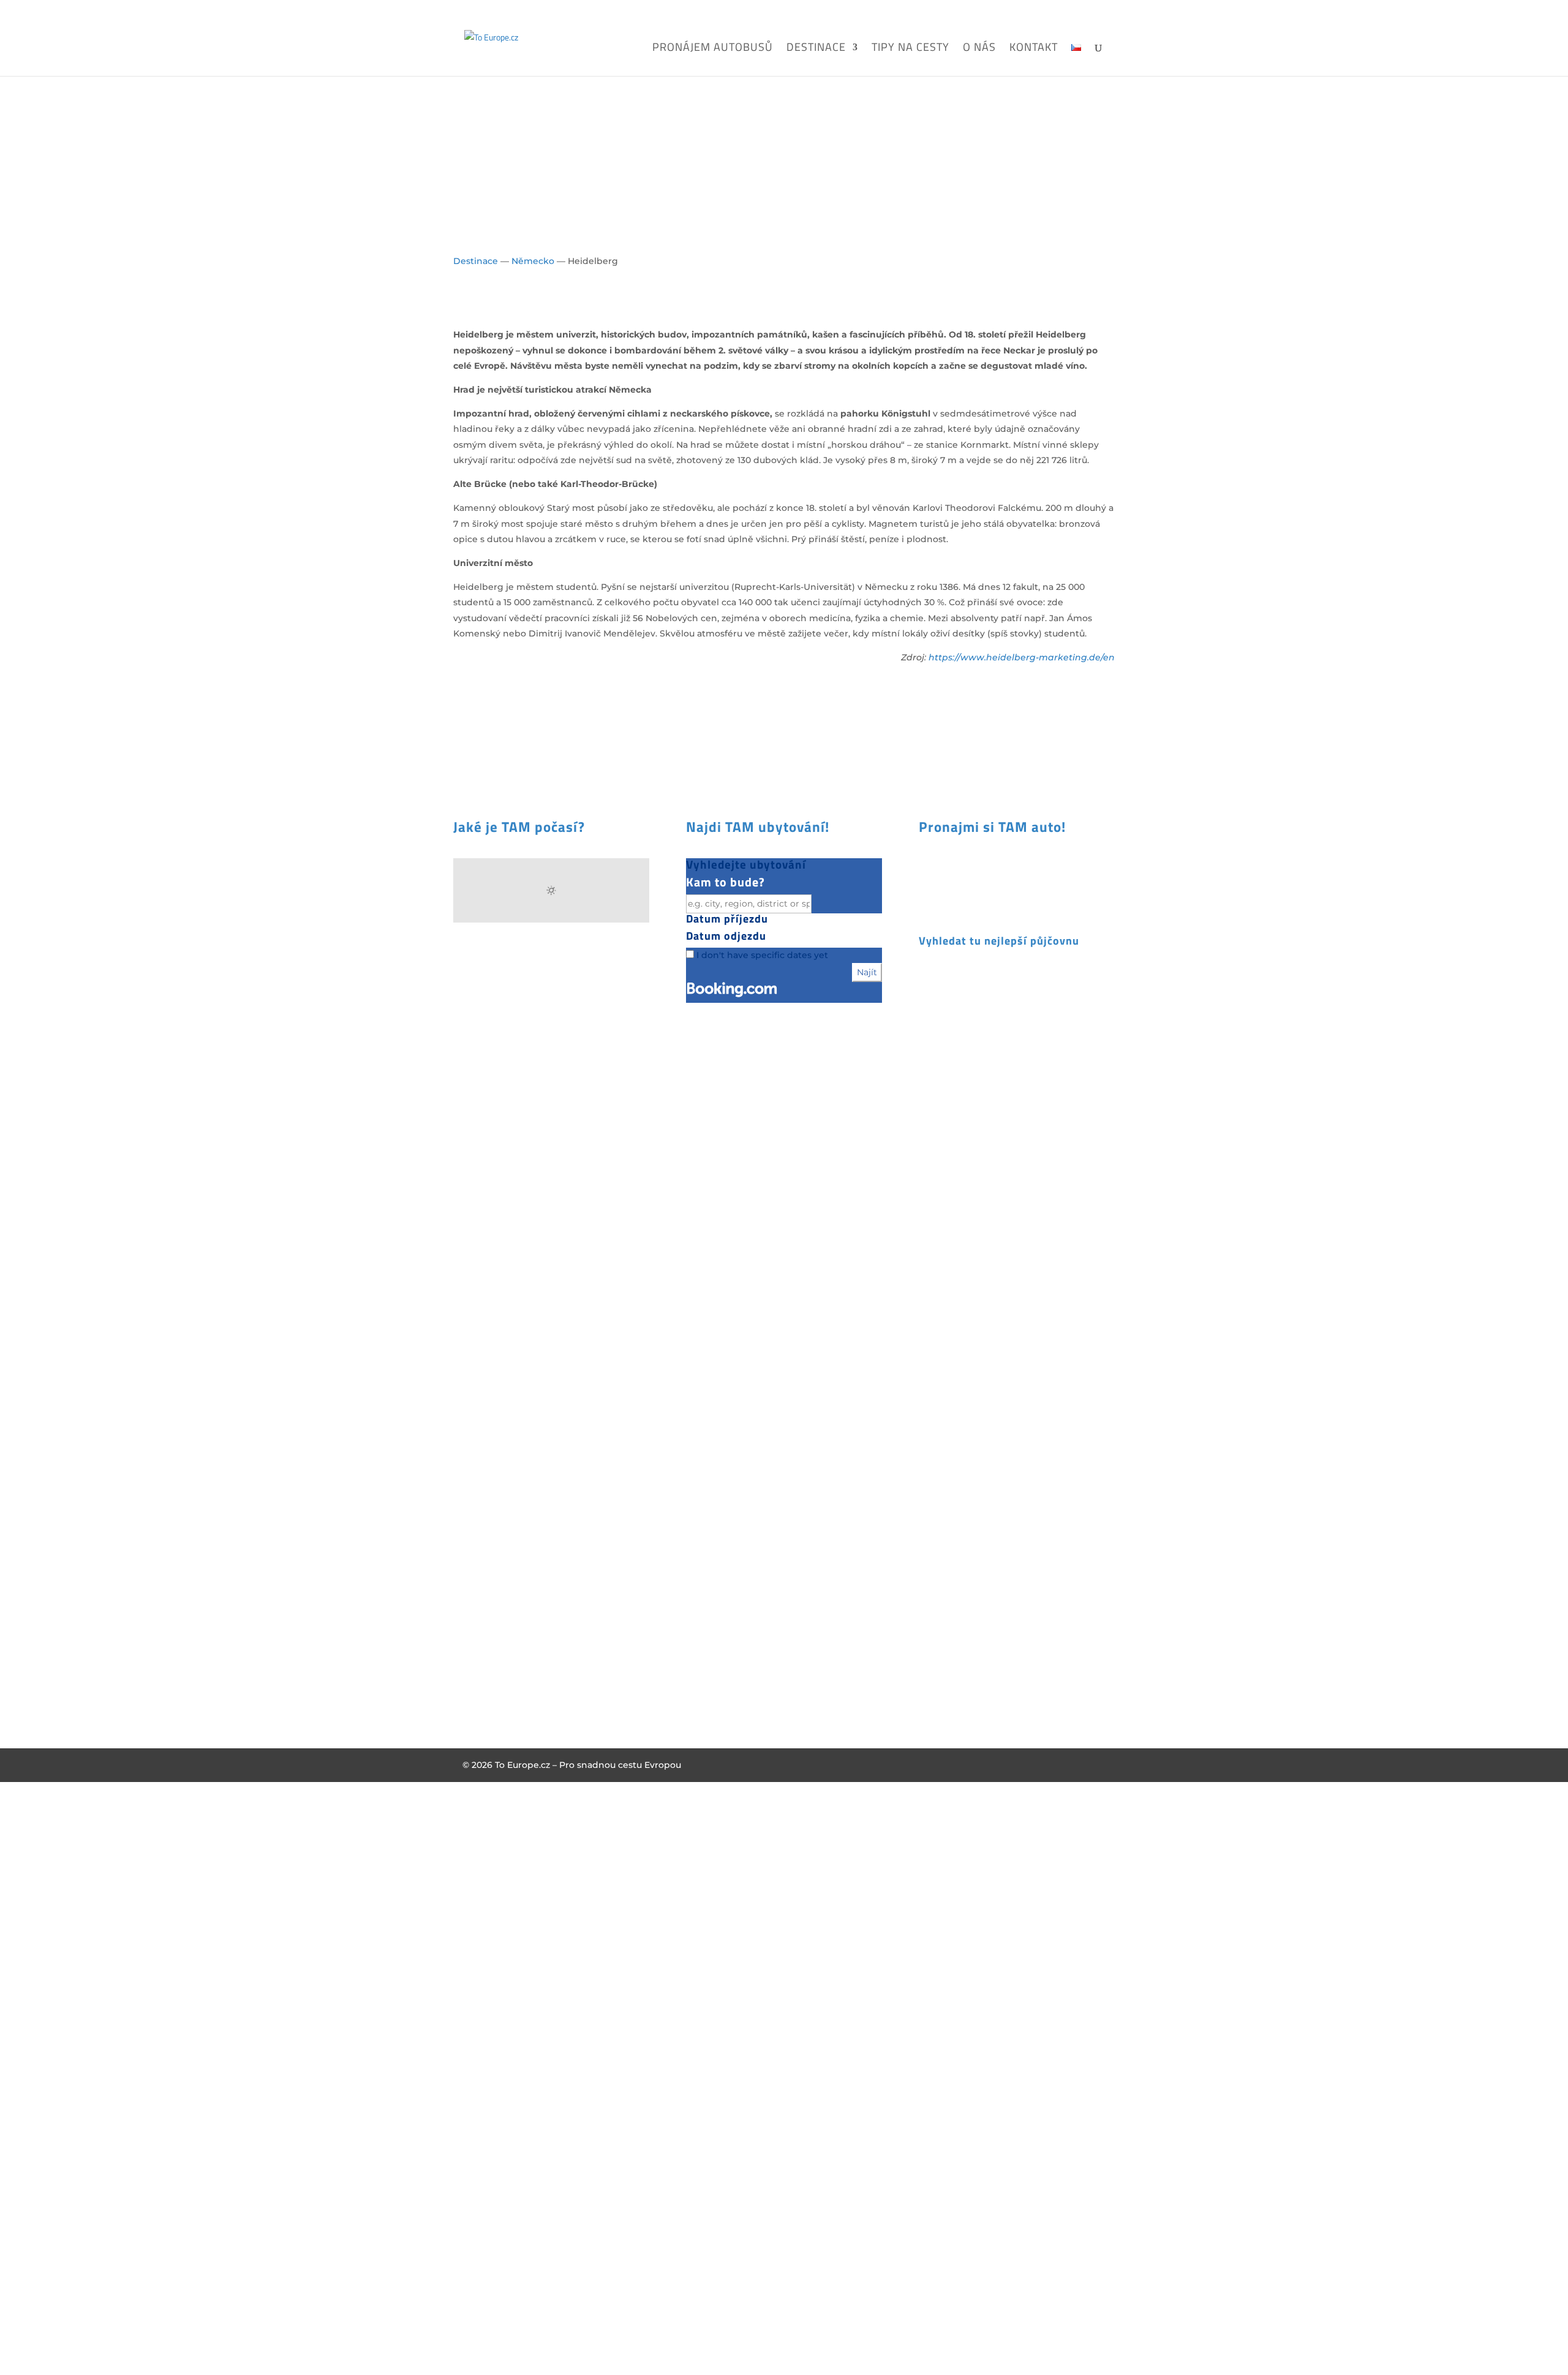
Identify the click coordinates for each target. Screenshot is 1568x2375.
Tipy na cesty (910, 49)
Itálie (697, 1273)
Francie (702, 1258)
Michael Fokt (491, 1321)
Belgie (700, 1226)
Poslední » (1044, 1691)
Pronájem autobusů (713, 49)
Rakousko (707, 1335)
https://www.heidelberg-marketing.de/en (1022, 657)
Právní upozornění (495, 1446)
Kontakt (1034, 49)
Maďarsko (707, 1288)
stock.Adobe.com (501, 1336)
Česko (699, 1242)
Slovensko (709, 1350)
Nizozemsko (713, 1320)
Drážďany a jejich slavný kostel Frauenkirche (1001, 1283)
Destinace (816, 49)
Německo (533, 261)
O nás (979, 49)
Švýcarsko (708, 1381)
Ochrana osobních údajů (509, 1430)
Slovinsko (707, 1365)
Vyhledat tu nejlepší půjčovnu (999, 941)
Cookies (471, 1462)
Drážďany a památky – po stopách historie (1005, 1530)
